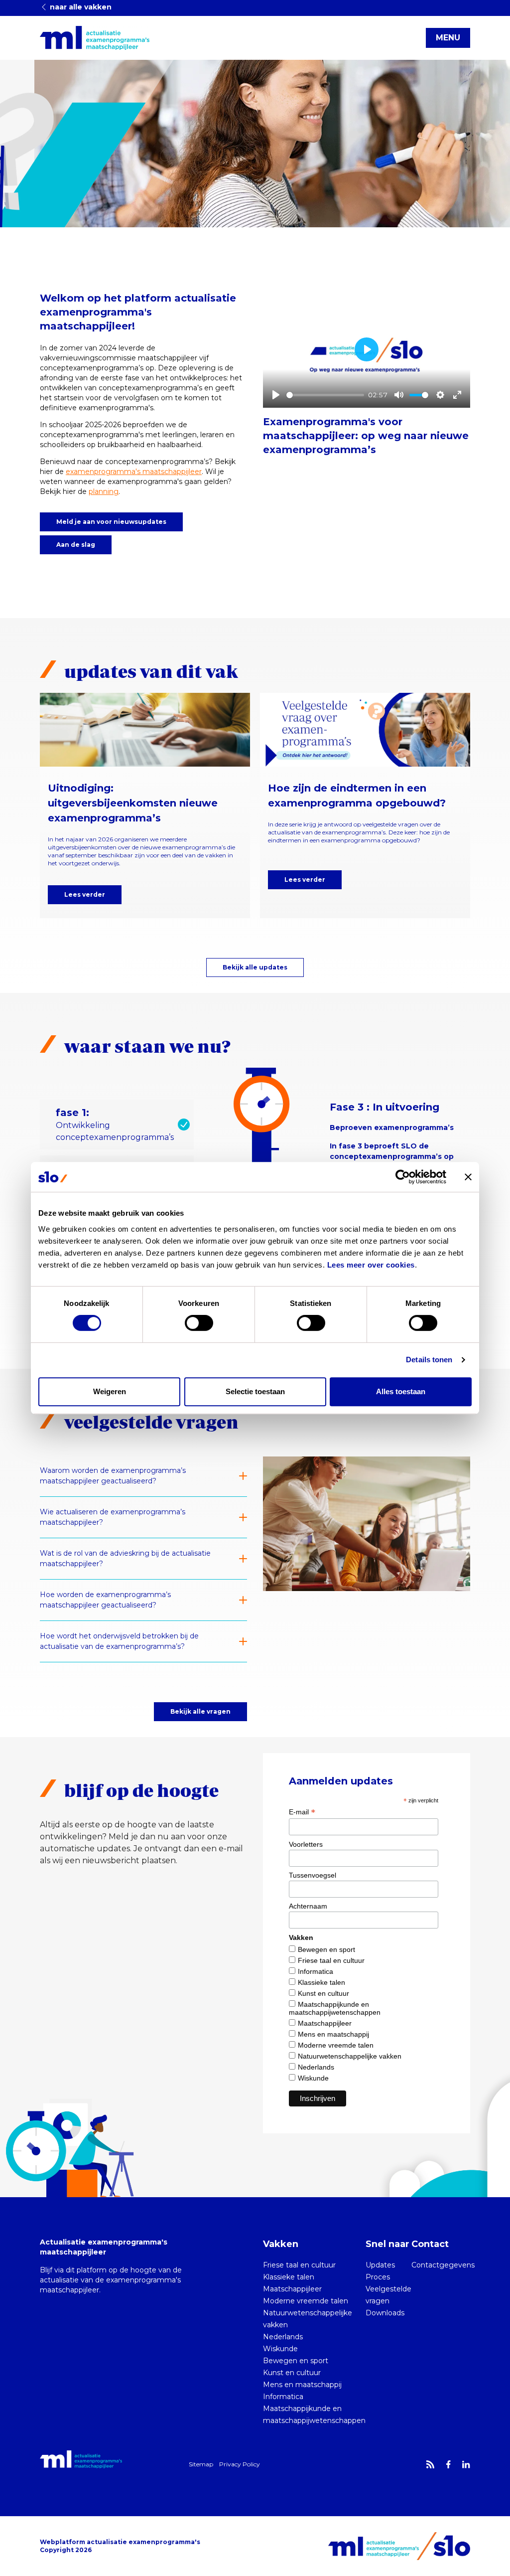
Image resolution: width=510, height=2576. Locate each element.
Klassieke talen (321, 1982)
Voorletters (306, 1844)
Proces (378, 2277)
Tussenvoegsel (313, 1875)
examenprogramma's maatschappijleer (134, 472)
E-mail (302, 1812)
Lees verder (85, 894)
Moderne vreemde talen (336, 2045)
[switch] (199, 1323)
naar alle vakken (80, 7)
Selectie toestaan (255, 1391)
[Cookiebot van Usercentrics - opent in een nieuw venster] (403, 1177)
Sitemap (201, 2464)
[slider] (325, 395)
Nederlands (316, 2067)
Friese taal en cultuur (331, 1960)
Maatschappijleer (325, 2023)
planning (104, 491)
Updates (380, 2265)
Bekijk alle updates (255, 967)
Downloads (385, 2313)
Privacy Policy (240, 2464)
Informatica (316, 1971)
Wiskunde (313, 2078)
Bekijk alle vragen (200, 1711)
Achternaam (308, 1906)
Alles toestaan (401, 1391)
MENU (448, 38)
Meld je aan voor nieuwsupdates (111, 522)
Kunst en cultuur (323, 1993)
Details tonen (429, 1360)
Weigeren (110, 1391)
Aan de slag (76, 545)
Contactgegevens (443, 2265)
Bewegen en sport (326, 1949)
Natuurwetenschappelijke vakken (350, 2056)
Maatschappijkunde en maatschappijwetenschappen (335, 2008)
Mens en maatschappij (333, 2034)
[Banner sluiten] (468, 1177)
